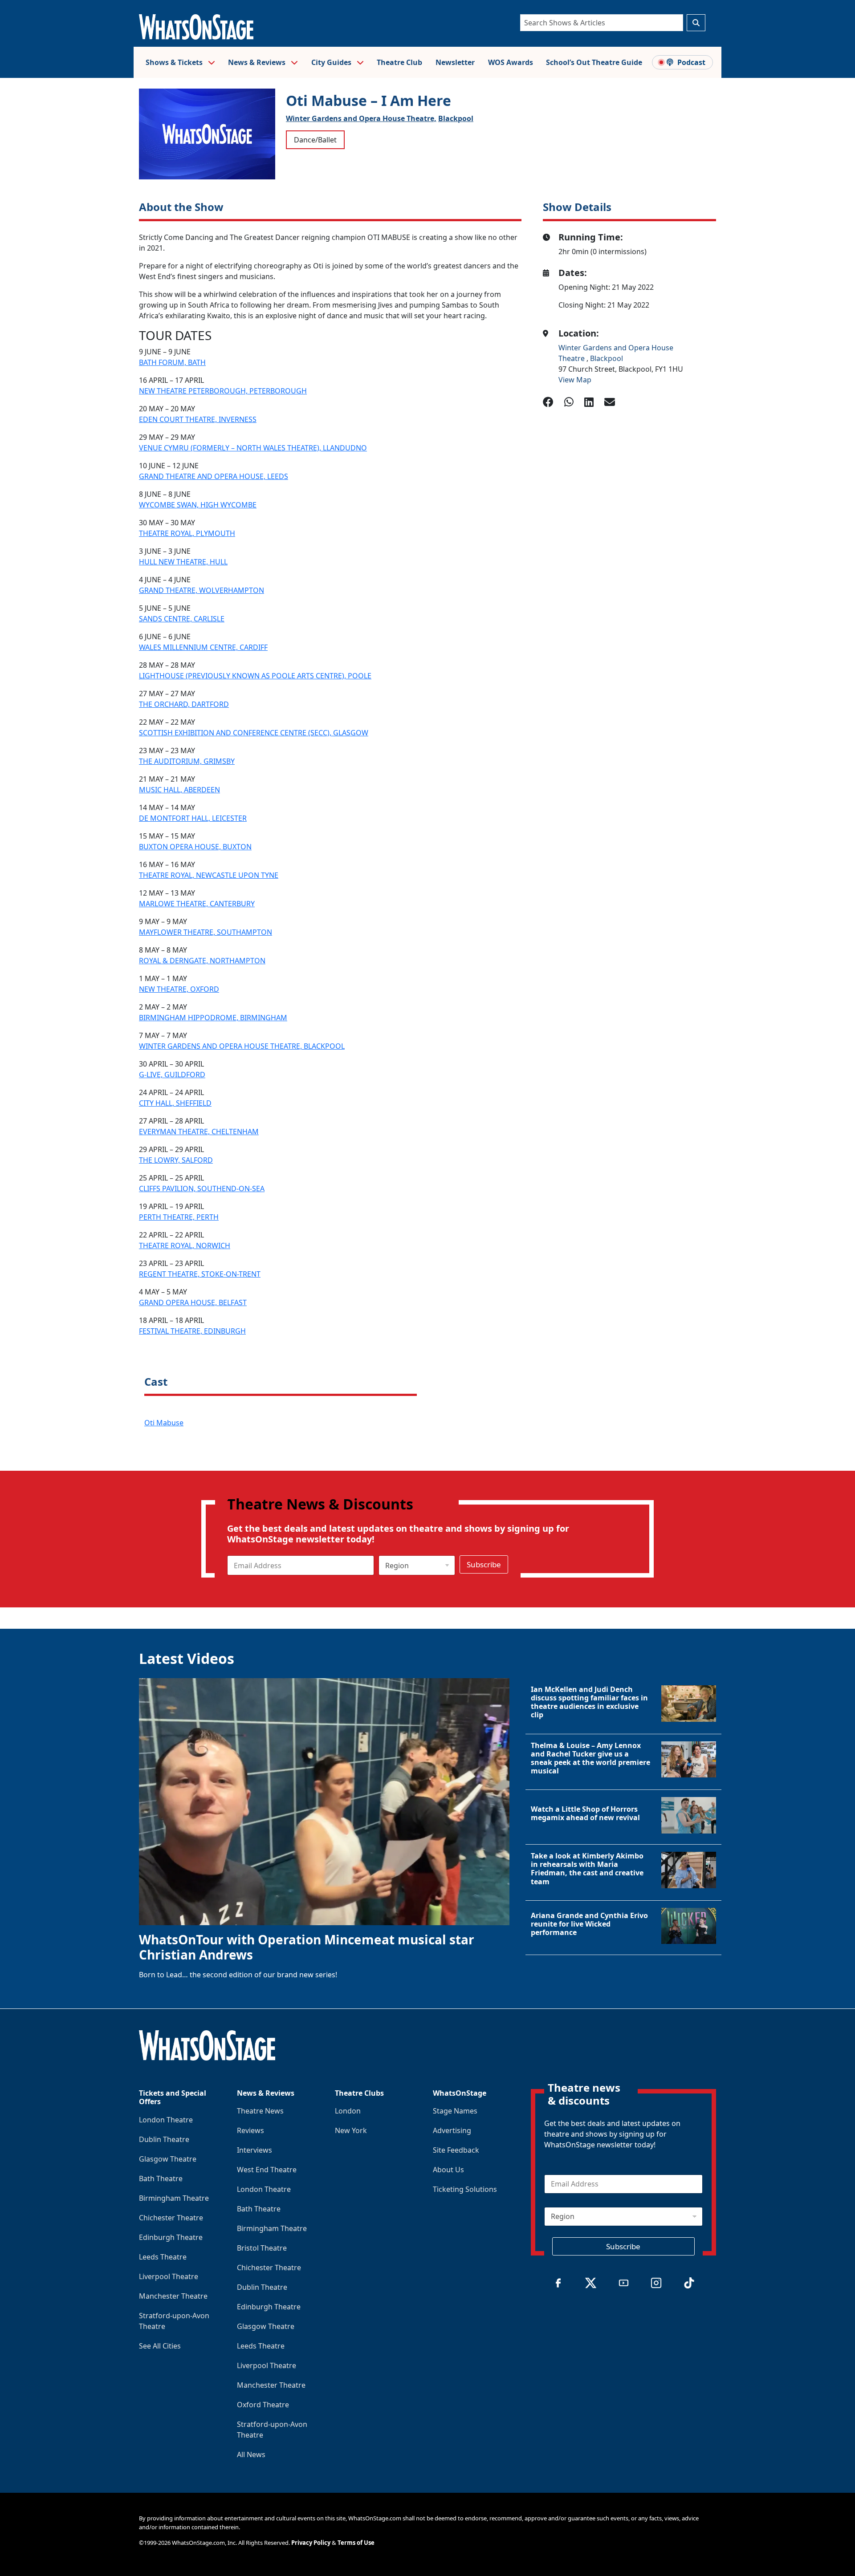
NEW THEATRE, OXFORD (179, 989)
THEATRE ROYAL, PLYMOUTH (187, 533)
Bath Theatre (161, 2178)
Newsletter (455, 62)
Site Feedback (456, 2150)
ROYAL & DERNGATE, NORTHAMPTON (202, 961)
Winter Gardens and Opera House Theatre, (361, 118)
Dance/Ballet (315, 140)
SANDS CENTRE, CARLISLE (182, 619)
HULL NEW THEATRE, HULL (183, 562)
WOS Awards (511, 62)
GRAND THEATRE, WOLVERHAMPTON (202, 590)
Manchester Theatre (173, 2296)
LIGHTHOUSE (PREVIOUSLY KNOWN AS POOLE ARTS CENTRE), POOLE (255, 676)
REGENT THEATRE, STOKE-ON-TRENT (200, 1274)
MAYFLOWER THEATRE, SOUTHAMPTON (206, 932)
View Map (575, 380)
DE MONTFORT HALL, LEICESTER (193, 818)
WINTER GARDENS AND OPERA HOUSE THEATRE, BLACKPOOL (242, 1046)
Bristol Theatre (262, 2248)
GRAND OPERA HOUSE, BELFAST (193, 1302)
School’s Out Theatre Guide (594, 62)
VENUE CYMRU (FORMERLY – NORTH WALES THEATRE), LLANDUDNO (253, 448)
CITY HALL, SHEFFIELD (175, 1103)
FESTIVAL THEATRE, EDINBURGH (192, 1331)
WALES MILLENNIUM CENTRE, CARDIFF (203, 647)
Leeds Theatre (163, 2257)
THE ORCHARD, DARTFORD (184, 704)
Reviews (250, 2130)
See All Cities (160, 2346)
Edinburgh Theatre (171, 2237)
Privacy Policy (311, 2543)
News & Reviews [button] (258, 62)
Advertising (452, 2130)
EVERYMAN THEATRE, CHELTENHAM (199, 1132)
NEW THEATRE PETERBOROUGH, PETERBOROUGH (223, 391)
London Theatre (166, 2120)
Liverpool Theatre (169, 2276)
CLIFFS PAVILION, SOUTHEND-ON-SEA (202, 1189)
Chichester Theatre (171, 2218)
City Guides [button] (332, 62)
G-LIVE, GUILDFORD (172, 1075)
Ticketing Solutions (465, 2189)
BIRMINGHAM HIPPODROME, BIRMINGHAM (213, 1018)
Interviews (254, 2150)
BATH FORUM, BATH (172, 362)
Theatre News (260, 2111)
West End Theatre (267, 2170)
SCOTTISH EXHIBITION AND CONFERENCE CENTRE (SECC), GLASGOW (254, 733)
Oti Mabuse (164, 1423)
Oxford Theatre (263, 2405)
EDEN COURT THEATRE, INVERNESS (198, 419)
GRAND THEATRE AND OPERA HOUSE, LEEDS (214, 476)
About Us (448, 2170)
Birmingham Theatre (174, 2198)
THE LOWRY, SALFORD (176, 1160)
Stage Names (455, 2111)
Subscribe (484, 1564)
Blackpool (456, 118)
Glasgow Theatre (168, 2159)
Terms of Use (356, 2543)
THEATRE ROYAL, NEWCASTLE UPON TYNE (209, 875)
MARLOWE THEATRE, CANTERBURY (197, 904)
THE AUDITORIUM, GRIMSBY (187, 761)
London (348, 2111)
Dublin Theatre (164, 2139)
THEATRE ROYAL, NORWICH (185, 1245)
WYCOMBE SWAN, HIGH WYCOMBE (198, 505)
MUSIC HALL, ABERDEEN (179, 790)
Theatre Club (399, 62)
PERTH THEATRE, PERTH (179, 1217)
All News (251, 2454)
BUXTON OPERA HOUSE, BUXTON (195, 847)
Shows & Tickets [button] (175, 62)
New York (351, 2130)
